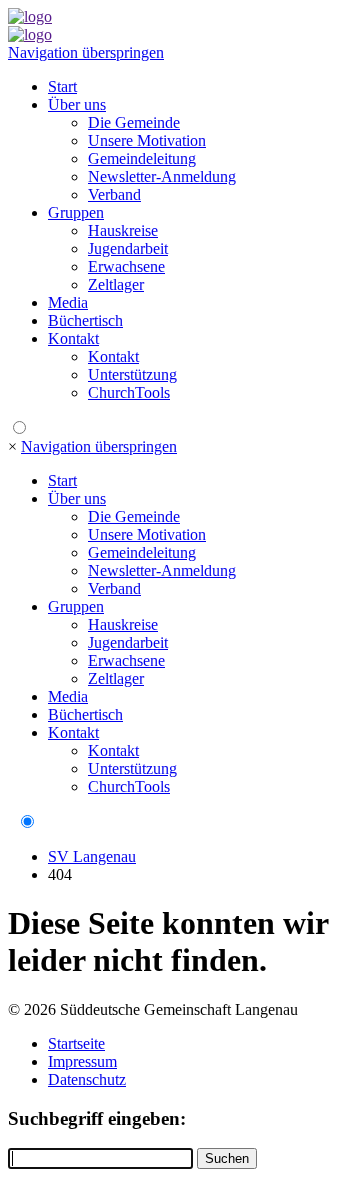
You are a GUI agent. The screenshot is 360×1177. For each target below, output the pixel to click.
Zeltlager (116, 284)
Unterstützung (132, 374)
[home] (30, 16)
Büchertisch (85, 320)
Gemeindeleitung (142, 158)
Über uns (77, 104)
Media (68, 302)
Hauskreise (123, 230)
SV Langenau (92, 856)
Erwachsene (126, 266)
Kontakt (73, 338)
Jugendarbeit (128, 248)
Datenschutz (87, 1079)
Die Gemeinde (134, 122)
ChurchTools (129, 392)
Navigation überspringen (86, 52)
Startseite (76, 1043)
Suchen (227, 1158)
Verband (114, 194)
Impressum (82, 1061)
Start (62, 86)
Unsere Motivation (147, 140)
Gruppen (76, 212)
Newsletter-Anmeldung (162, 176)
